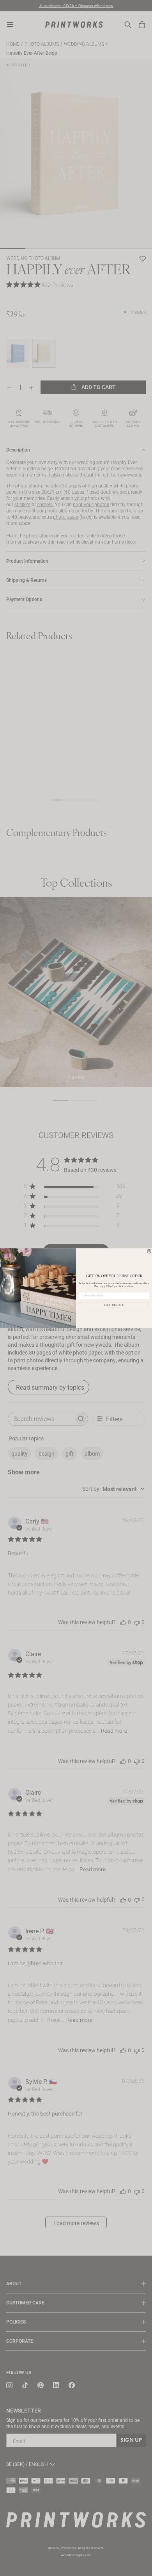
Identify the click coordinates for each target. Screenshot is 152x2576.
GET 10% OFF (114, 1305)
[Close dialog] (149, 1251)
